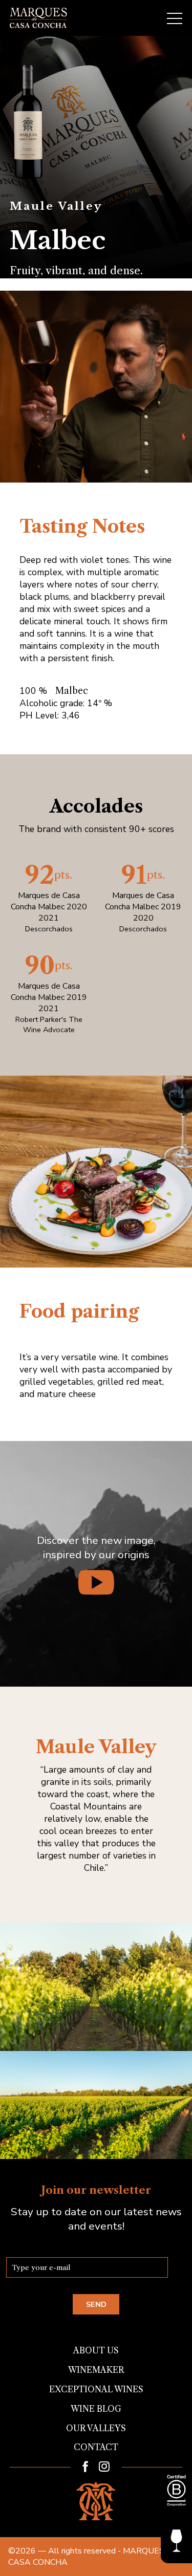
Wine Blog (96, 2409)
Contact (96, 2447)
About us (96, 2350)
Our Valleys (96, 2428)
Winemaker (96, 2370)
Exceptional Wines (96, 2389)
